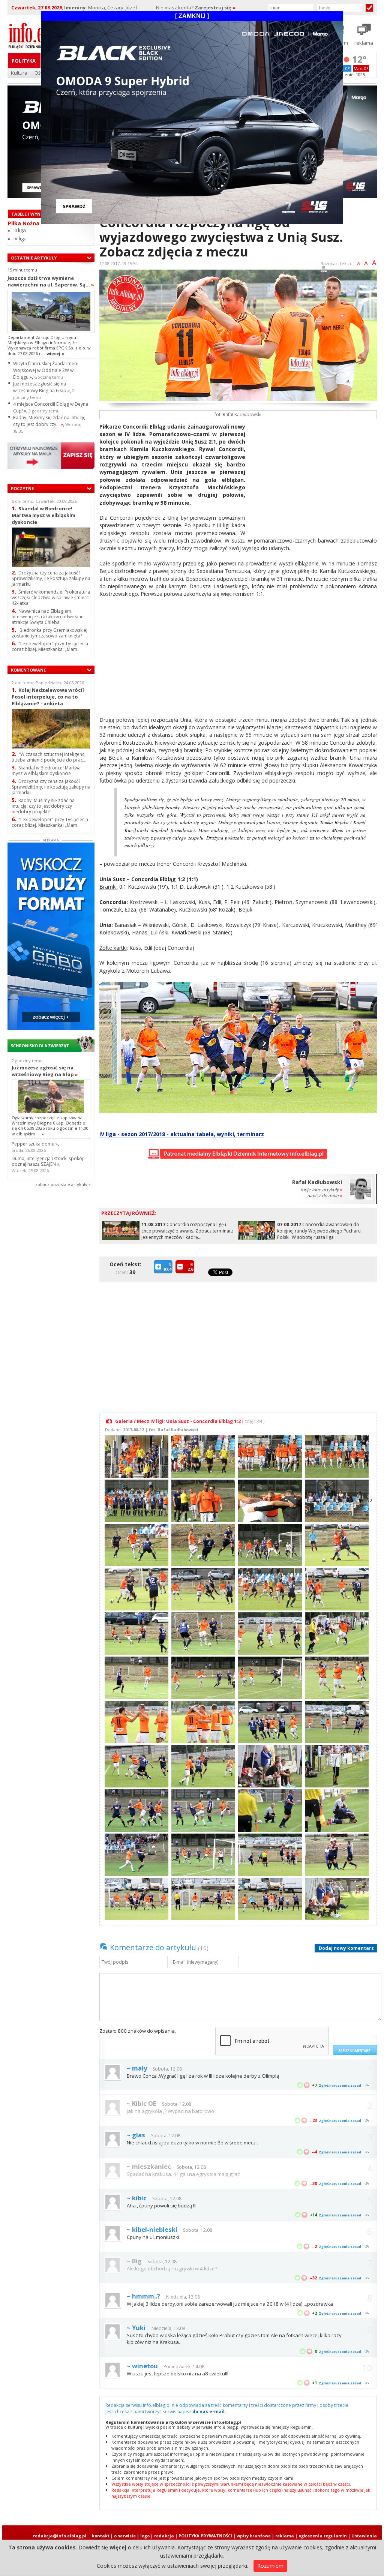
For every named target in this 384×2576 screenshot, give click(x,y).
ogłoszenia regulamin (323, 2536)
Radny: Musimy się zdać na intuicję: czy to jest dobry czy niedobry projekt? (43, 806)
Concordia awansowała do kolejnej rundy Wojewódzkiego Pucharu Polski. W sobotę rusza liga (319, 1231)
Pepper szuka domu (35, 1144)
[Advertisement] (314, 475)
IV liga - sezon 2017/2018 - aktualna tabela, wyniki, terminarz (182, 1134)
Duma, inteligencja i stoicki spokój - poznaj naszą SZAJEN (49, 1161)
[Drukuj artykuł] (324, 271)
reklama (285, 2536)
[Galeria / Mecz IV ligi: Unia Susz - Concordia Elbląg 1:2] (136, 1456)
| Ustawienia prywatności (362, 2539)
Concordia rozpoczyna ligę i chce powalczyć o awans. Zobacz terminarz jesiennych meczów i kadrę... (187, 1231)
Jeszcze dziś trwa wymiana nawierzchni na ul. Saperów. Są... (51, 281)
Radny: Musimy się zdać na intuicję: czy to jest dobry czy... (50, 421)
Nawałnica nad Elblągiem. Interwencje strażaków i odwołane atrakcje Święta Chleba (48, 617)
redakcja (164, 2536)
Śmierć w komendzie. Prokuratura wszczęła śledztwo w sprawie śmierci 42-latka (51, 598)
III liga (20, 230)
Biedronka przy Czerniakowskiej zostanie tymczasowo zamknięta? (49, 633)
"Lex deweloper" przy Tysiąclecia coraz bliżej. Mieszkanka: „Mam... (50, 646)
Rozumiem (270, 2566)
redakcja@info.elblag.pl (60, 2536)
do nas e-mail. (209, 2412)
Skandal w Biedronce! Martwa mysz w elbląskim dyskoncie (43, 515)
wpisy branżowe (254, 2536)
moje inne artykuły (321, 1190)
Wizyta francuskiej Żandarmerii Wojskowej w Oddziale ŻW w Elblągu (46, 370)
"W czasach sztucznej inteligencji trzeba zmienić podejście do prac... (49, 757)
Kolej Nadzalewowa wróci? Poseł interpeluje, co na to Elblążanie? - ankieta (48, 696)
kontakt (101, 2536)
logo (145, 2536)
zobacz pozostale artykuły (61, 1184)
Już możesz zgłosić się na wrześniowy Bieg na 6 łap (41, 387)
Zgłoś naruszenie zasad (340, 2085)
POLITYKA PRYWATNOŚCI (205, 2536)
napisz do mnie (325, 1196)
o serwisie (125, 2536)
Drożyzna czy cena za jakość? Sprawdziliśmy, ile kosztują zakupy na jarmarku (51, 578)
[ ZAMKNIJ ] (192, 16)
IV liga (20, 238)
